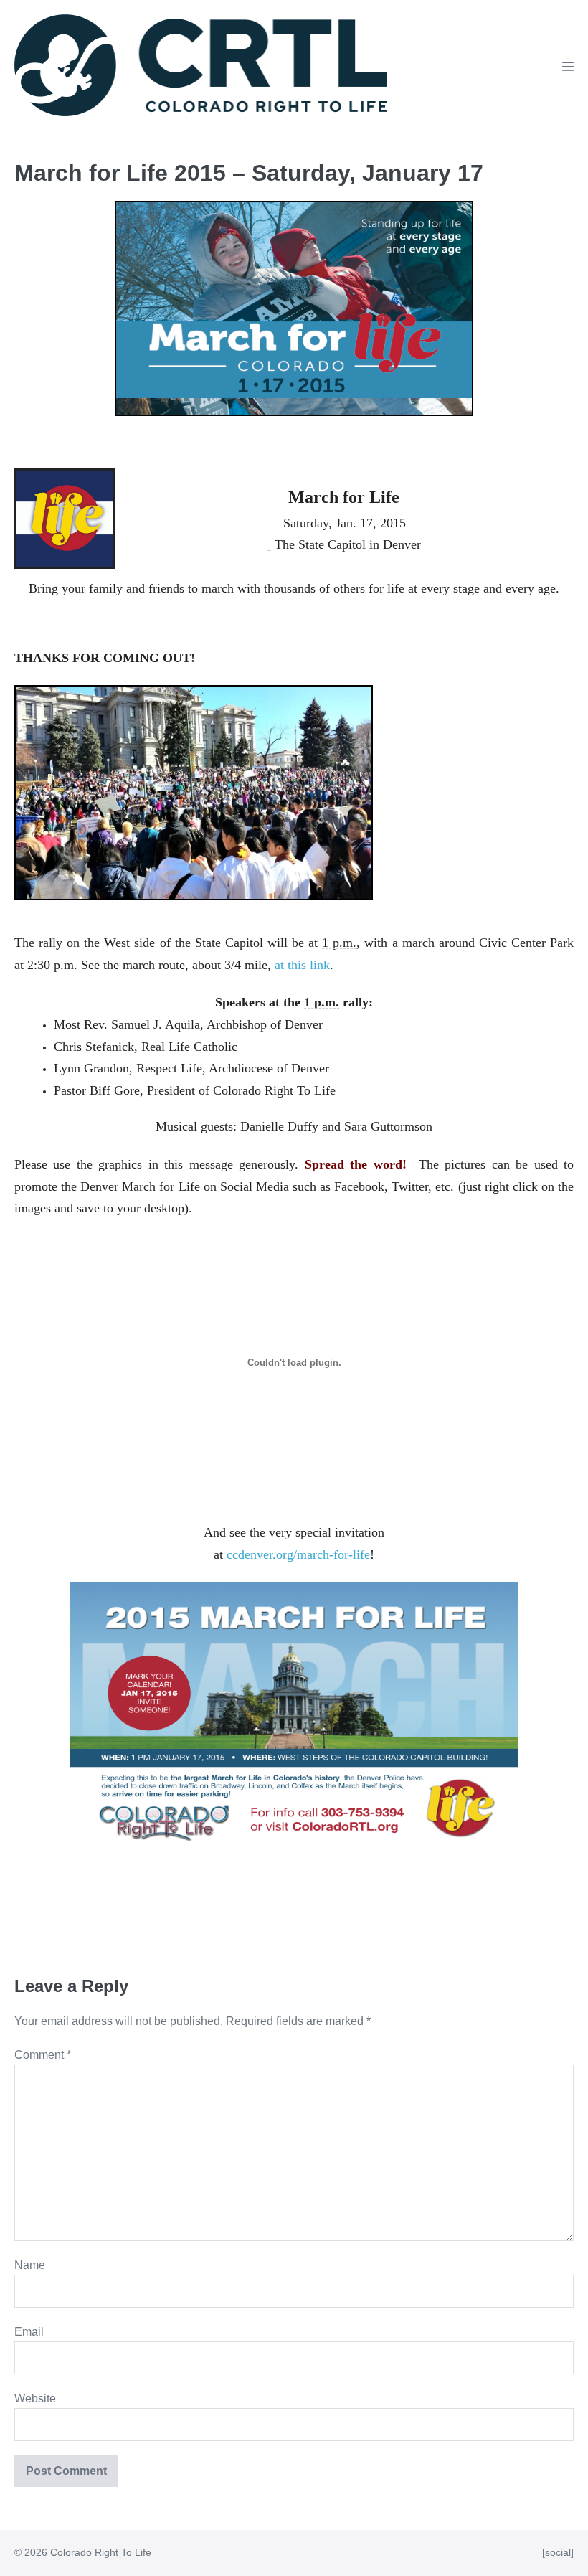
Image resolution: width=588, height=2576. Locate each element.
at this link (302, 965)
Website (35, 2398)
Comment (43, 2055)
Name (30, 2265)
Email (29, 2332)
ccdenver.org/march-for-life (298, 1554)
